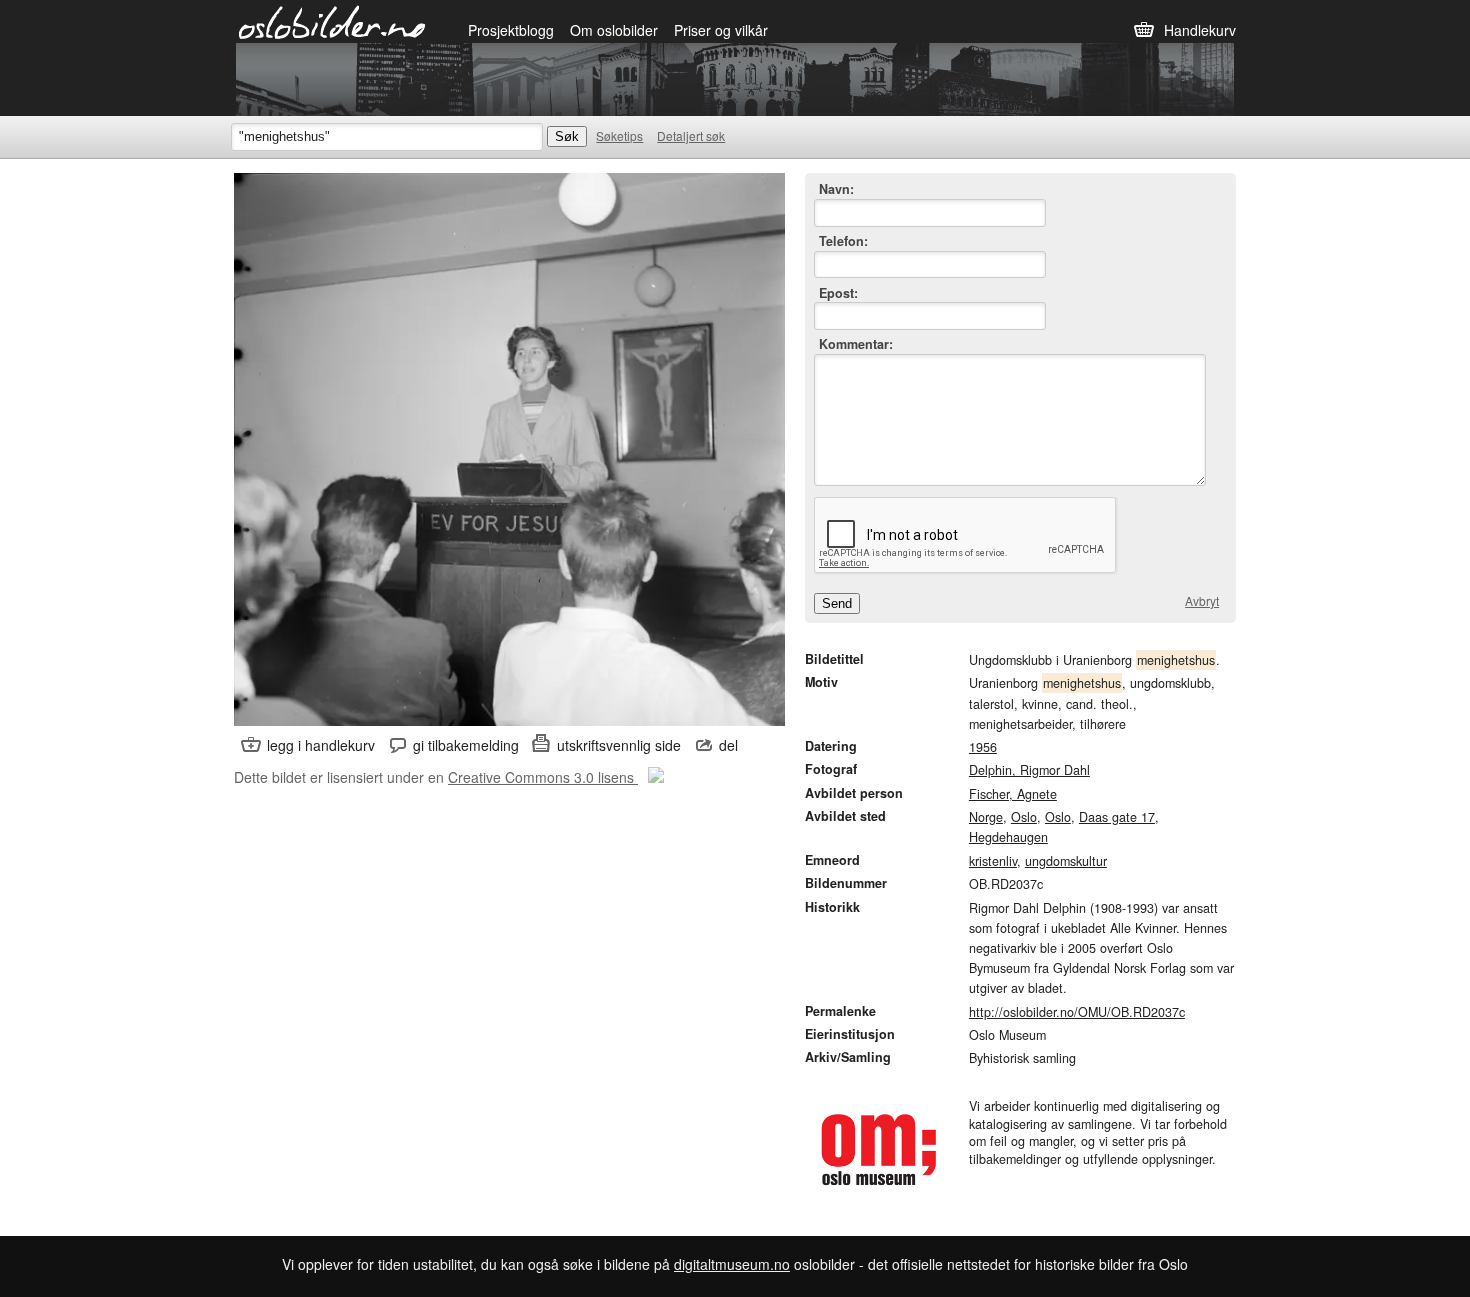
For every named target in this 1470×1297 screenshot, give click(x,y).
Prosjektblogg (511, 30)
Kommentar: (856, 344)
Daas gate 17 (1117, 817)
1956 (983, 747)
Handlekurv (1200, 30)
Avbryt (1202, 601)
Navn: (836, 189)
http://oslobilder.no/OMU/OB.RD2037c (1077, 1012)
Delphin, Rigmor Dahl (1029, 770)
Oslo (1024, 817)
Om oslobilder (614, 30)
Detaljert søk (691, 135)
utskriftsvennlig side (619, 745)
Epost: (838, 293)
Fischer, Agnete (1013, 794)
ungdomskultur (1066, 861)
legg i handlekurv (321, 745)
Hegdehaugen (1008, 837)
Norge (986, 817)
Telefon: (843, 241)
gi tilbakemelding (466, 745)
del (728, 745)
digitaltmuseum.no (732, 1264)
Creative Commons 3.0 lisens (543, 777)
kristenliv (993, 861)
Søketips (619, 135)
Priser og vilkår (721, 30)
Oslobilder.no (332, 21)
